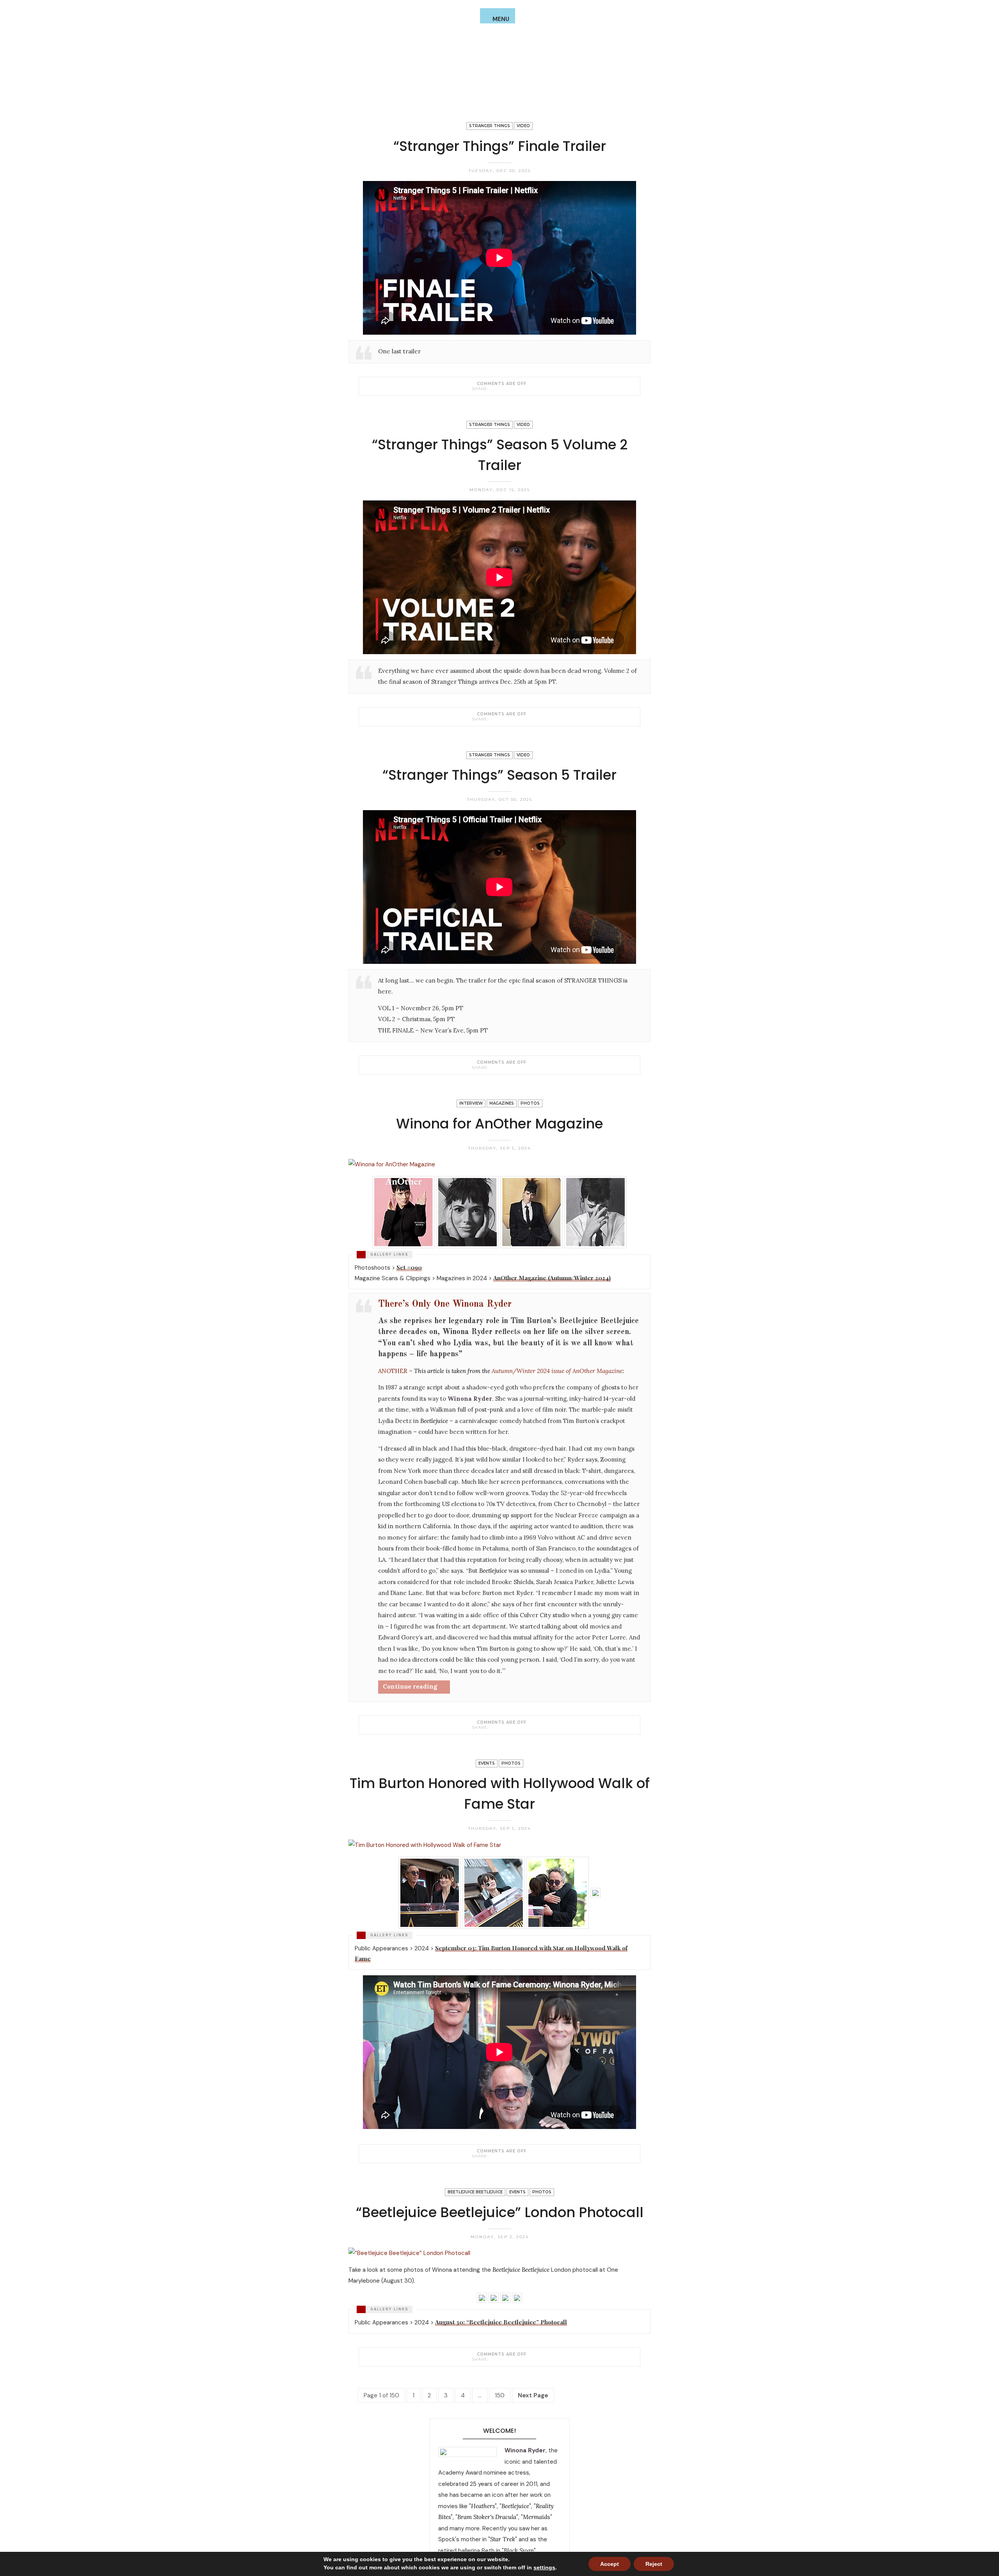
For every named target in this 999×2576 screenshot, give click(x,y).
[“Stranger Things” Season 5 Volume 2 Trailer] (493, 719)
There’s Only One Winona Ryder (445, 1304)
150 (500, 2395)
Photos (530, 1103)
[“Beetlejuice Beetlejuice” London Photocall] (493, 2359)
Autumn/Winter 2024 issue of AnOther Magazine (557, 1371)
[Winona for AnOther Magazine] (493, 1727)
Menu (501, 19)
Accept (610, 2564)
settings (544, 2567)
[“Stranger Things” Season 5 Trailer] (493, 1067)
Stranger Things (490, 126)
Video (523, 126)
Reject (654, 2564)
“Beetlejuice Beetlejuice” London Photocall (500, 2212)
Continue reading (410, 1686)
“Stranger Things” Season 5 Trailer (499, 775)
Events (487, 1763)
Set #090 (409, 1267)
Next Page (533, 2395)
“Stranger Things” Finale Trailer (500, 146)
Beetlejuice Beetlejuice (475, 2192)
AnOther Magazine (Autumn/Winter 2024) (552, 1278)
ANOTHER (393, 1371)
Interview (471, 1103)
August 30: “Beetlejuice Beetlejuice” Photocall (501, 2322)
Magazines (502, 1103)
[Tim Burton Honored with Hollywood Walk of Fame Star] (493, 2156)
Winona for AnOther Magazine (499, 1124)
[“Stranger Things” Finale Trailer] (493, 389)
